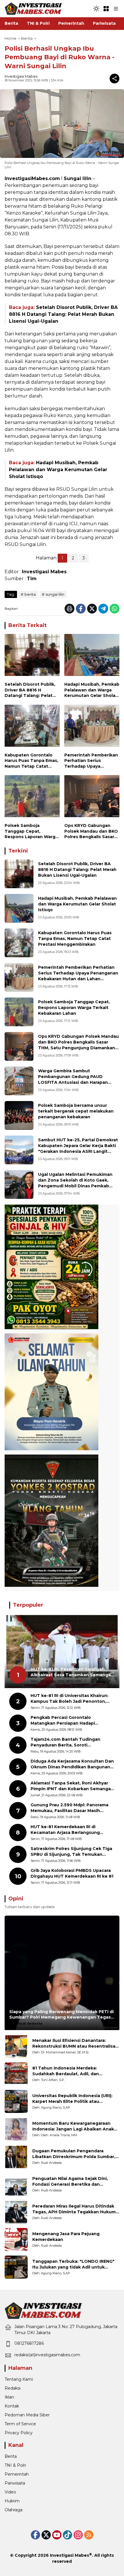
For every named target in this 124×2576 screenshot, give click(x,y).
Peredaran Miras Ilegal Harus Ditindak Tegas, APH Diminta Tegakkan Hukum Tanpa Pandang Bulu (74, 2209)
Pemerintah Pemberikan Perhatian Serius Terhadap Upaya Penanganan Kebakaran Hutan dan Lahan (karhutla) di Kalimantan (91, 761)
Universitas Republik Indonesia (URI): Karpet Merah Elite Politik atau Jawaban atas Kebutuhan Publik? (72, 2099)
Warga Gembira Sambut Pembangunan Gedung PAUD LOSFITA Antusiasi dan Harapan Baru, (73, 1079)
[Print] (69, 609)
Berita (11, 2456)
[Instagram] (78, 2535)
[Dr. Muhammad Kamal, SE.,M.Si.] (16, 2046)
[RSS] (89, 2535)
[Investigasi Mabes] (33, 8)
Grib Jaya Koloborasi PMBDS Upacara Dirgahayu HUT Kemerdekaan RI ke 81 (72, 1873)
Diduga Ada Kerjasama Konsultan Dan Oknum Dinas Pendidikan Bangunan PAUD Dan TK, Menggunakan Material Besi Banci (72, 1764)
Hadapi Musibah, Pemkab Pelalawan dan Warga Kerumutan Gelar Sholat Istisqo (58, 470)
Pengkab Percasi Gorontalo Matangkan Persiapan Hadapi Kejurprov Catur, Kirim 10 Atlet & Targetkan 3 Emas (66, 1720)
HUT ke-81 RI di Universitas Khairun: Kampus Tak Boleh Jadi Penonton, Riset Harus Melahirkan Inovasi (69, 1699)
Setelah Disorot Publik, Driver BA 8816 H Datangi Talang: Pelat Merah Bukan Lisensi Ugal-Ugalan (63, 314)
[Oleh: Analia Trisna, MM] (16, 2129)
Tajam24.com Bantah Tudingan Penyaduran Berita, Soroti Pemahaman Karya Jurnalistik (65, 1742)
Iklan (9, 2397)
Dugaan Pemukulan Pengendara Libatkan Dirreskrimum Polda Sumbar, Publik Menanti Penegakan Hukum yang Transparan (74, 2154)
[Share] (114, 79)
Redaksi (13, 2388)
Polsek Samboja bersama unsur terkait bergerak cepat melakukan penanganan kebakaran (76, 1111)
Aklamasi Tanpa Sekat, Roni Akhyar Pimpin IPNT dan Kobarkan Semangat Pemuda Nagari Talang (72, 1786)
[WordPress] (67, 2535)
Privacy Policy (19, 2433)
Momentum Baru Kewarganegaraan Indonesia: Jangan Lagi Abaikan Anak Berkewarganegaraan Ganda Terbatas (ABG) (74, 2126)
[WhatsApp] (114, 609)
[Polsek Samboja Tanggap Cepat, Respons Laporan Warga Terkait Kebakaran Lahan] (32, 798)
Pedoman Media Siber (27, 2415)
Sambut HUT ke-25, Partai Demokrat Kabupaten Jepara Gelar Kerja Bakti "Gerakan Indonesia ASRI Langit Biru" (78, 1148)
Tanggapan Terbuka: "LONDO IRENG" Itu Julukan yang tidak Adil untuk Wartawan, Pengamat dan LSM (73, 2264)
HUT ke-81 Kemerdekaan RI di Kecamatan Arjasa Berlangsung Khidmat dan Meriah (65, 1830)
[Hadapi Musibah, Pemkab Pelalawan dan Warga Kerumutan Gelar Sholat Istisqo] (92, 656)
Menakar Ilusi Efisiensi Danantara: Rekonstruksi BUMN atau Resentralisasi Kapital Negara (76, 2043)
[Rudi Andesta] (16, 2157)
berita (30, 594)
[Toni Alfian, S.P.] (16, 2074)
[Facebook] (81, 609)
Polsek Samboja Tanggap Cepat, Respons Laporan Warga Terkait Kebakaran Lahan (32, 831)
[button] (96, 9)
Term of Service (20, 2424)
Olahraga (14, 2510)
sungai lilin (55, 594)
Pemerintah (17, 2474)
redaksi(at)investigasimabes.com (47, 2355)
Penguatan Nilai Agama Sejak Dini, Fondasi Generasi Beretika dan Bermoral (70, 2182)
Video (10, 2492)
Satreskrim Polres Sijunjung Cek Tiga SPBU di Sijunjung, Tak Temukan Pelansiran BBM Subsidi (71, 1852)
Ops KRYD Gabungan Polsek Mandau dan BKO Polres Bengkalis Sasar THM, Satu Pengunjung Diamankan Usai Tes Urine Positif (91, 831)
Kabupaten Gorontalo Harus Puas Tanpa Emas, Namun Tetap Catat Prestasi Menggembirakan (31, 761)
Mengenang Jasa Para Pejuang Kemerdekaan (66, 2237)
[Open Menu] (106, 9)
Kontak (12, 2406)
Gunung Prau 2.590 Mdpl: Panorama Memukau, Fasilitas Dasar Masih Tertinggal (69, 1808)
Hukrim (12, 2501)
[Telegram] (103, 609)
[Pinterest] (57, 2535)
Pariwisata (15, 2483)
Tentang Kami (19, 2379)
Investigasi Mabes (21, 76)
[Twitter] (92, 609)
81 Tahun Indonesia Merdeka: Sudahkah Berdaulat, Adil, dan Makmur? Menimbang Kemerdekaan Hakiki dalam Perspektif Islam (72, 2071)
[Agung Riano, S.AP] (16, 2101)
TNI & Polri (15, 2465)
